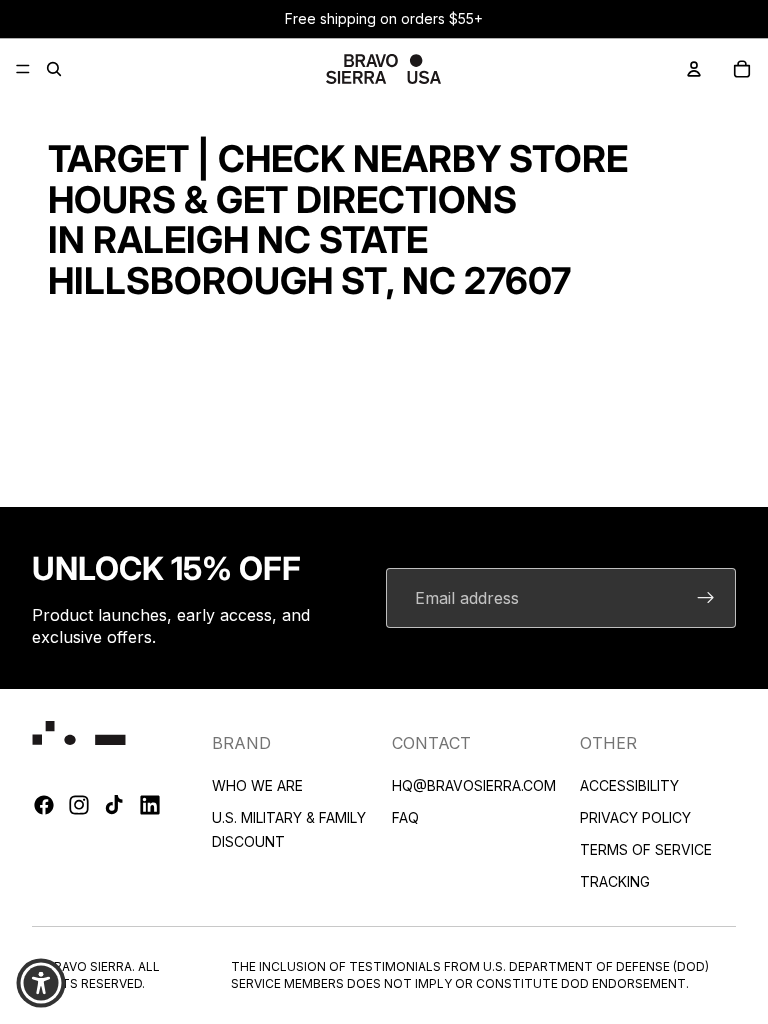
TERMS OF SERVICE (646, 848)
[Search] (54, 69)
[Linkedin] (150, 805)
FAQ (405, 816)
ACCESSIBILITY (629, 784)
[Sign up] (706, 598)
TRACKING (615, 880)
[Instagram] (79, 805)
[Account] (694, 69)
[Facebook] (44, 805)
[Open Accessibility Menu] (41, 983)
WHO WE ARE (257, 784)
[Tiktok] (114, 805)
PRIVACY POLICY (635, 816)
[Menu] (23, 69)
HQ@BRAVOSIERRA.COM (474, 784)
